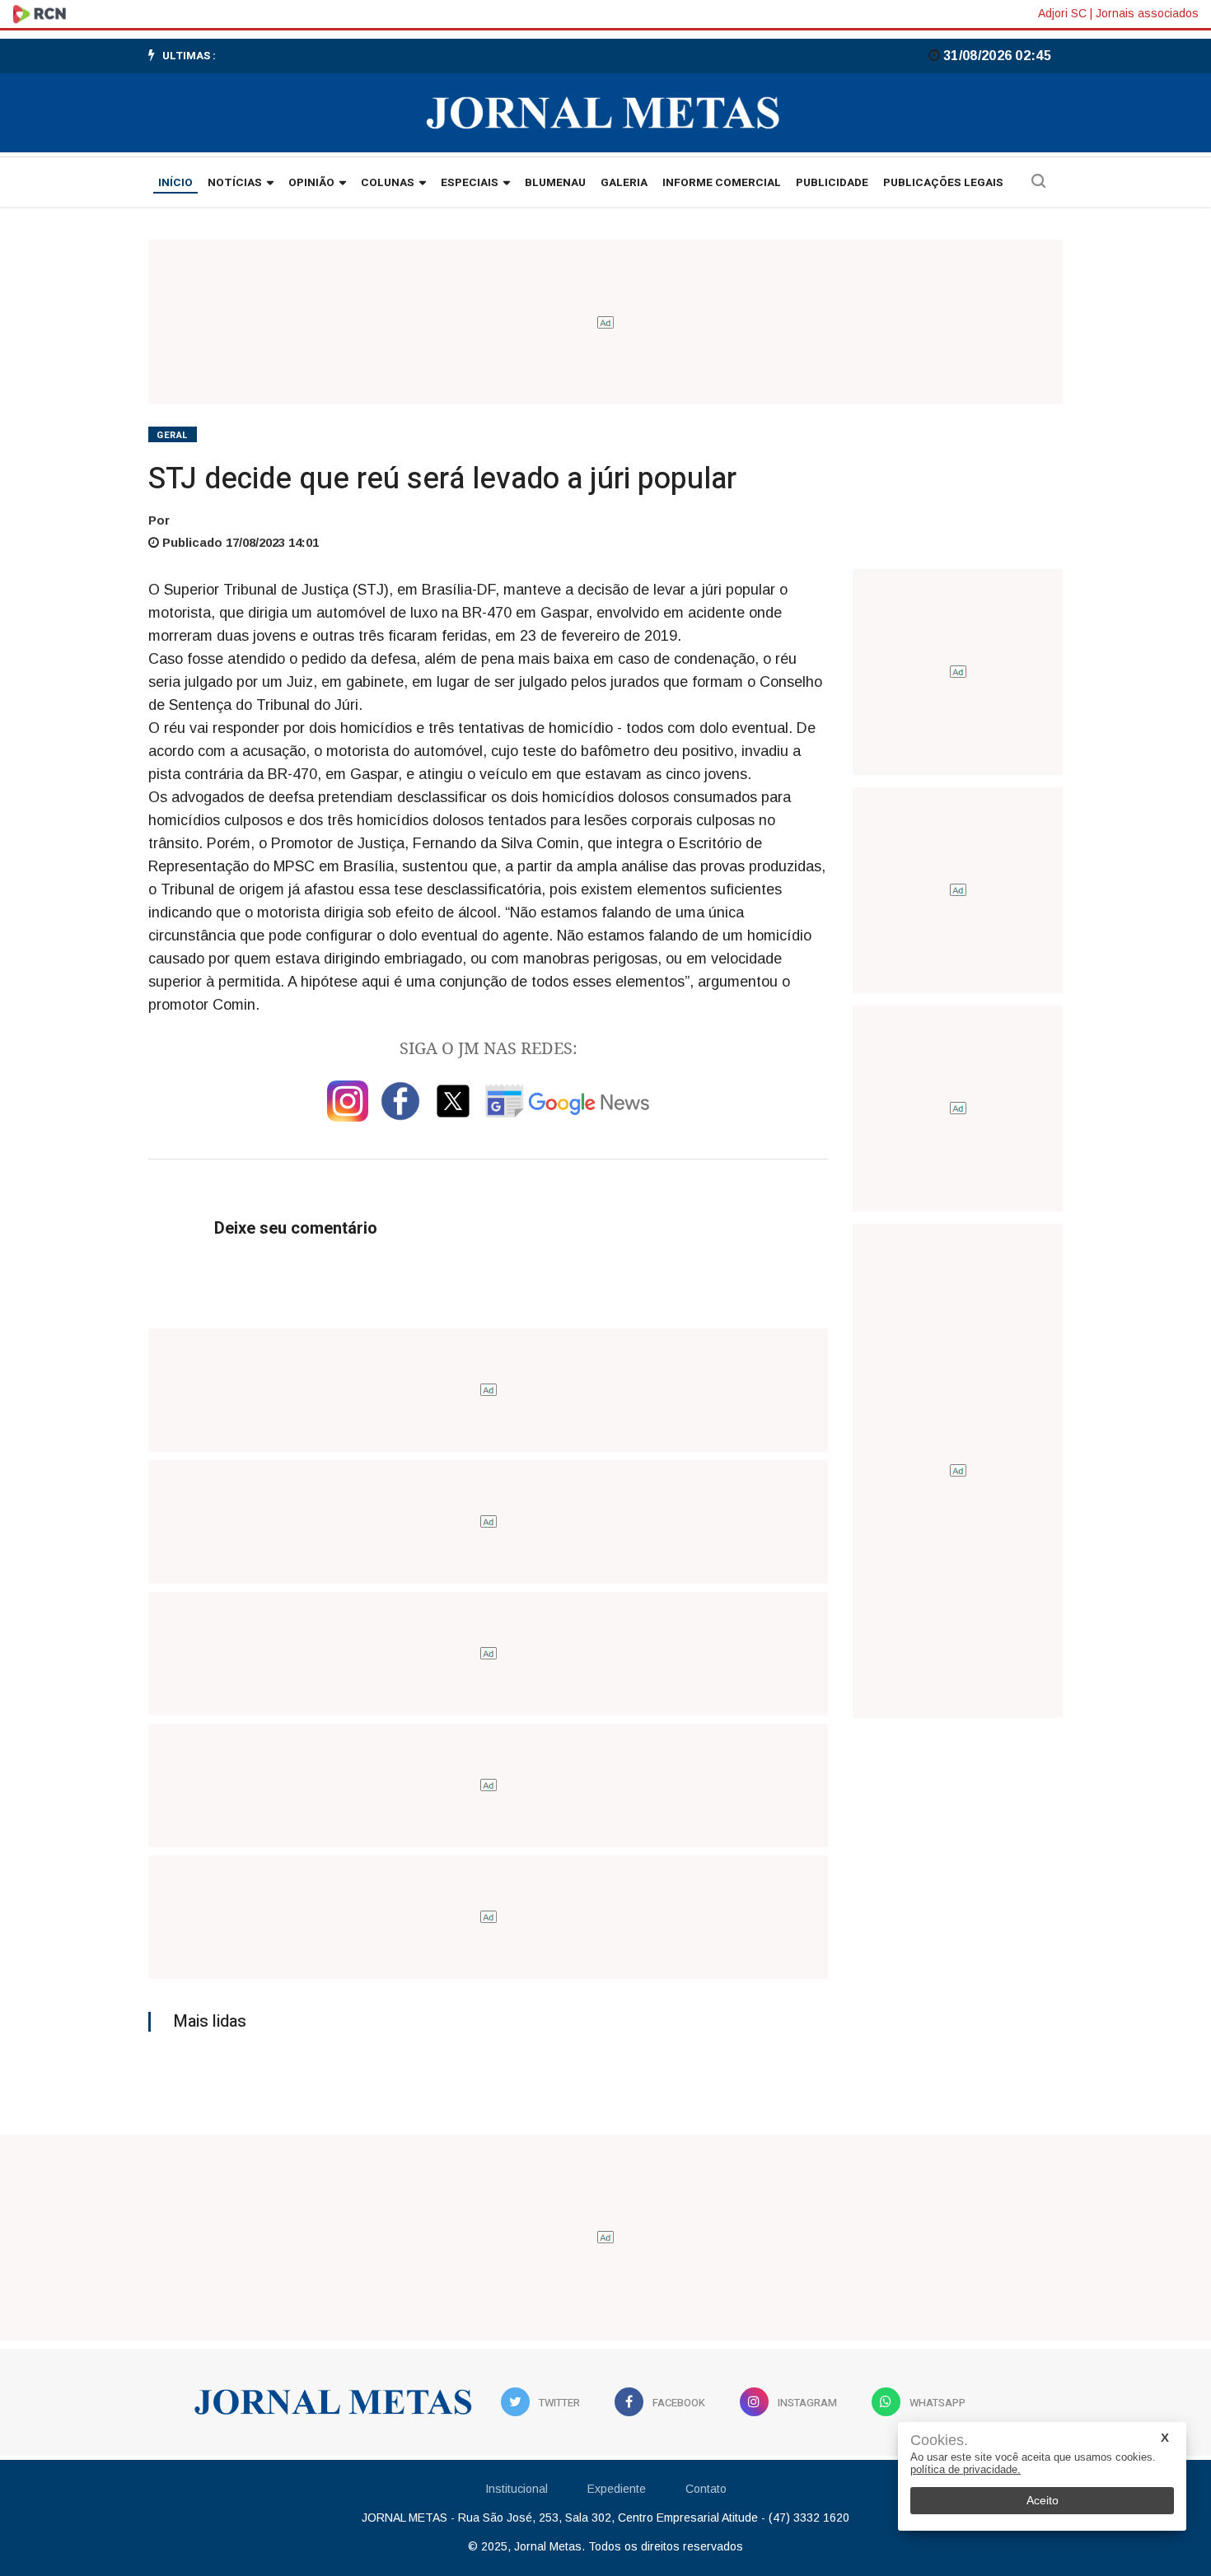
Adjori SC (1062, 13)
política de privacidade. (966, 2469)
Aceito (1043, 2500)
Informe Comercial (722, 183)
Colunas (388, 183)
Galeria (624, 183)
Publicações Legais (943, 183)
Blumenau (555, 183)
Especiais (470, 183)
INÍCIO (175, 183)
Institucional (517, 2489)
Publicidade (832, 183)
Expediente (617, 2489)
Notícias (235, 183)
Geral (173, 435)
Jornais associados (1147, 13)
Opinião (311, 183)
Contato (706, 2489)
